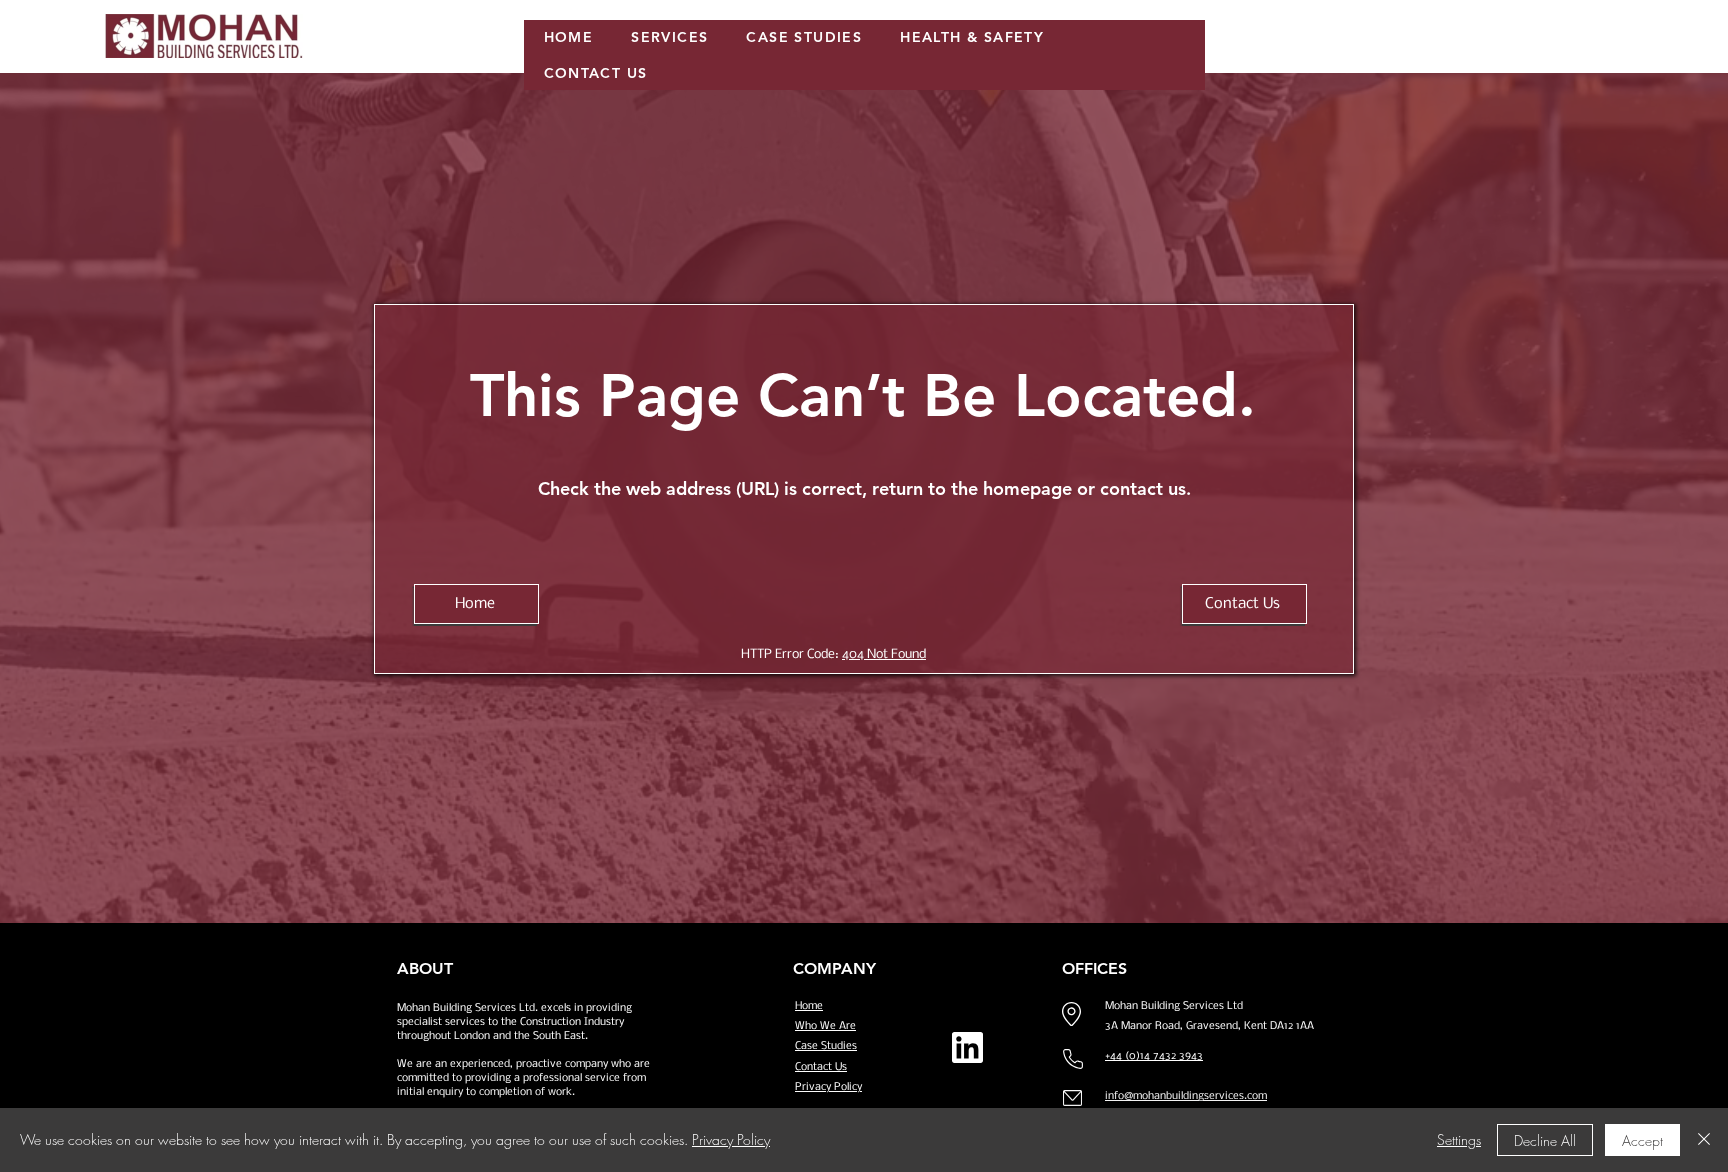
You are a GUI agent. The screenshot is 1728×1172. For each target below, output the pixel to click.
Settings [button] (1459, 1139)
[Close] (1704, 1140)
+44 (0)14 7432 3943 (1154, 1056)
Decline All (1545, 1140)
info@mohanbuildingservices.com (1186, 1096)
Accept (1642, 1140)
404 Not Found (884, 654)
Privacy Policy (731, 1139)
